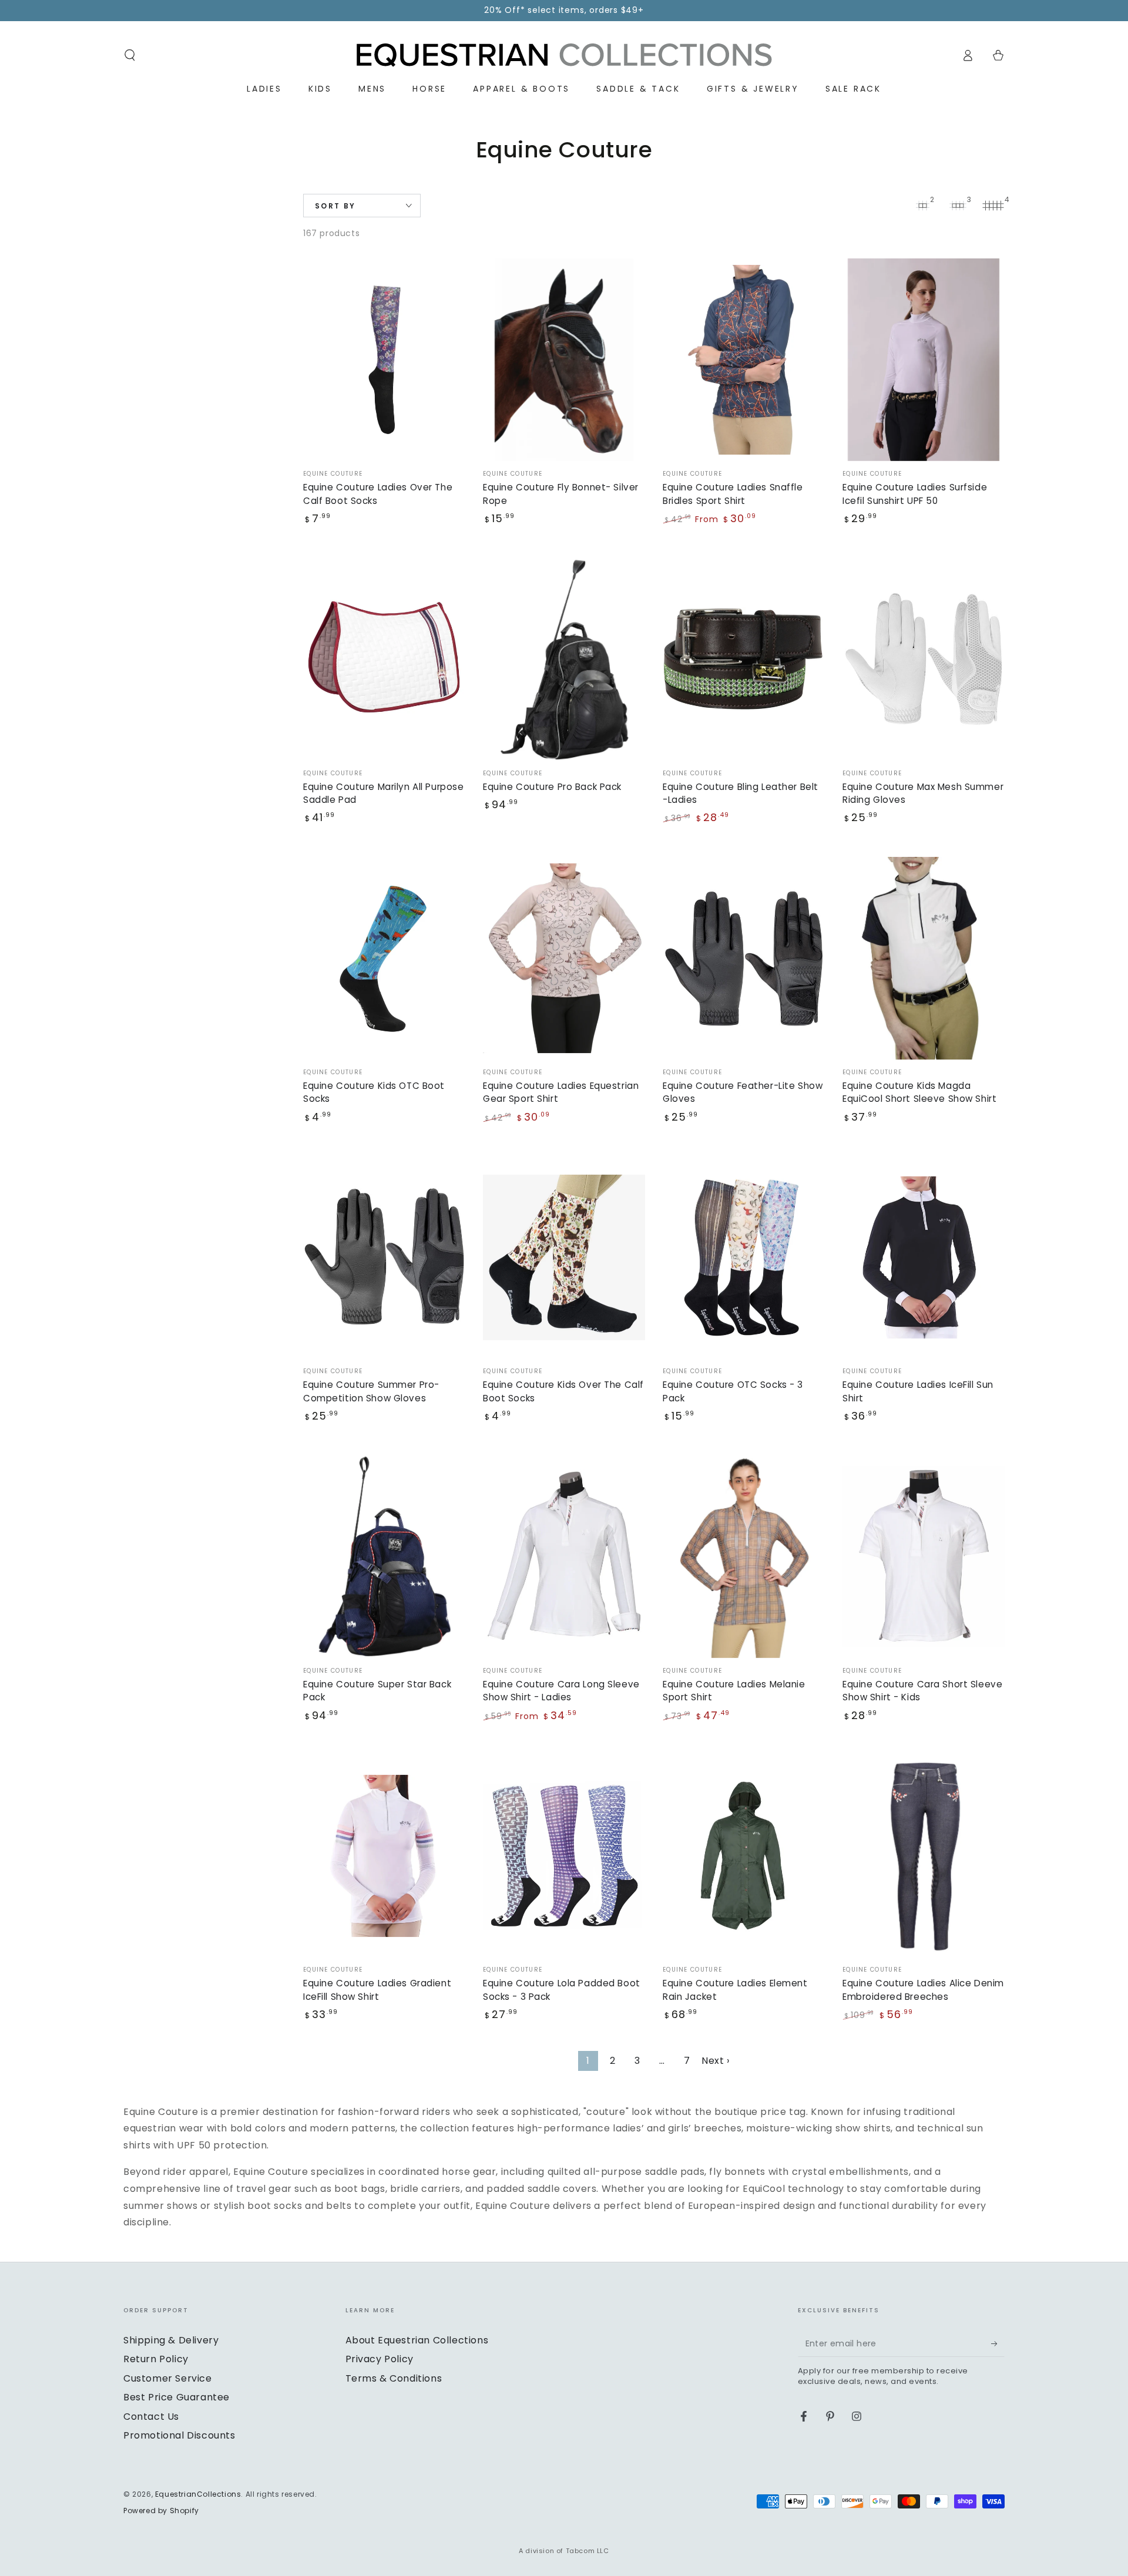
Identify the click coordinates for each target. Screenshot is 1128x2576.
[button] (130, 55)
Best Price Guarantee (177, 2397)
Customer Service (168, 2378)
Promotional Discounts (179, 2435)
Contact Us (151, 2417)
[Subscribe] (998, 2343)
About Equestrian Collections (417, 2340)
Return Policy (156, 2359)
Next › (716, 2061)
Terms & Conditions (394, 2378)
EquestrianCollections (198, 2494)
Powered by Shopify (161, 2511)
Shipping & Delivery (171, 2340)
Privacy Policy (380, 2359)
